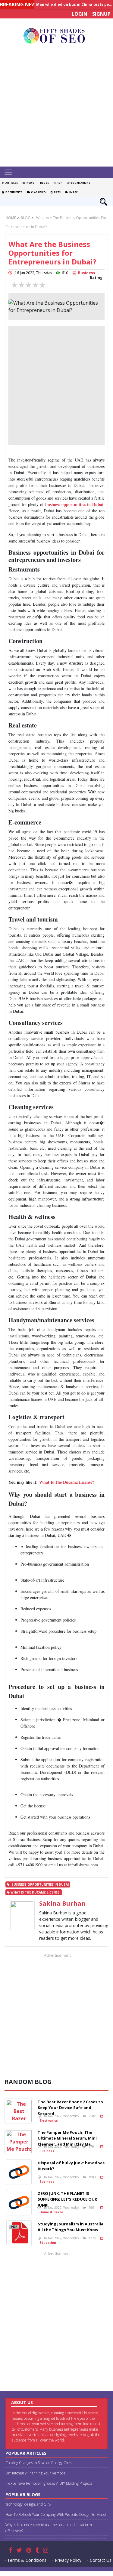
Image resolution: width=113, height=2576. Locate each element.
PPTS (56, 192)
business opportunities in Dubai (74, 504)
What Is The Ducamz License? (67, 1482)
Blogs (44, 183)
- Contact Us (99, 2560)
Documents (13, 192)
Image (73, 192)
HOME (11, 218)
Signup (101, 14)
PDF (59, 183)
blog (25, 218)
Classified (38, 192)
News (30, 183)
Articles (11, 183)
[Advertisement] (56, 107)
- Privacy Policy (67, 2560)
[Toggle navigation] (8, 172)
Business (86, 273)
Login (80, 14)
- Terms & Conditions (25, 2560)
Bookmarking (80, 183)
